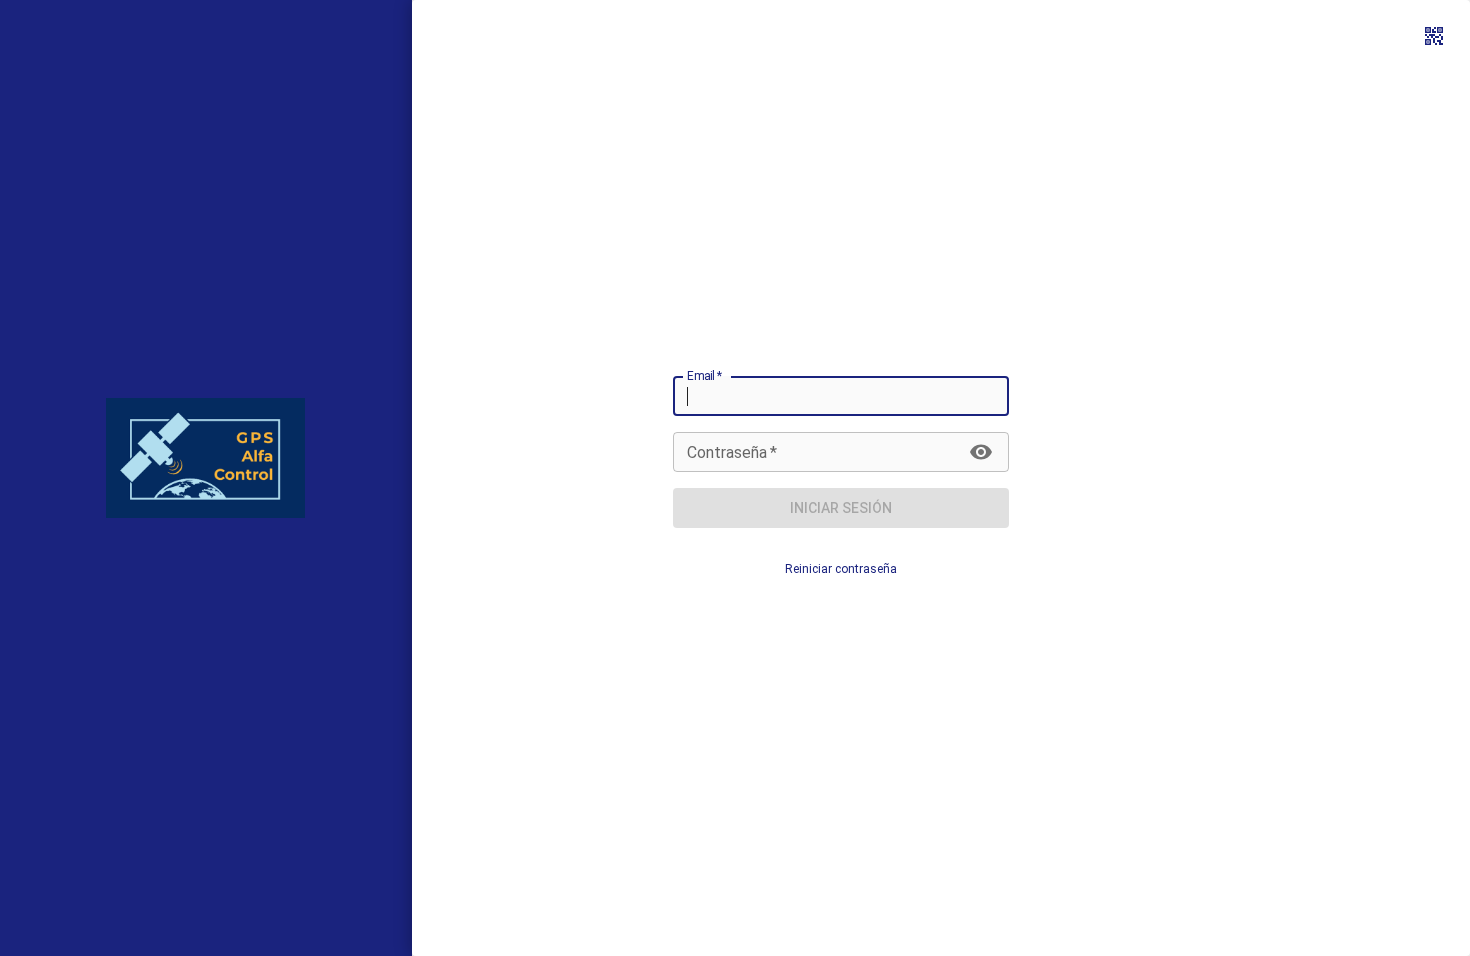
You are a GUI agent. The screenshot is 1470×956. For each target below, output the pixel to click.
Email (704, 376)
